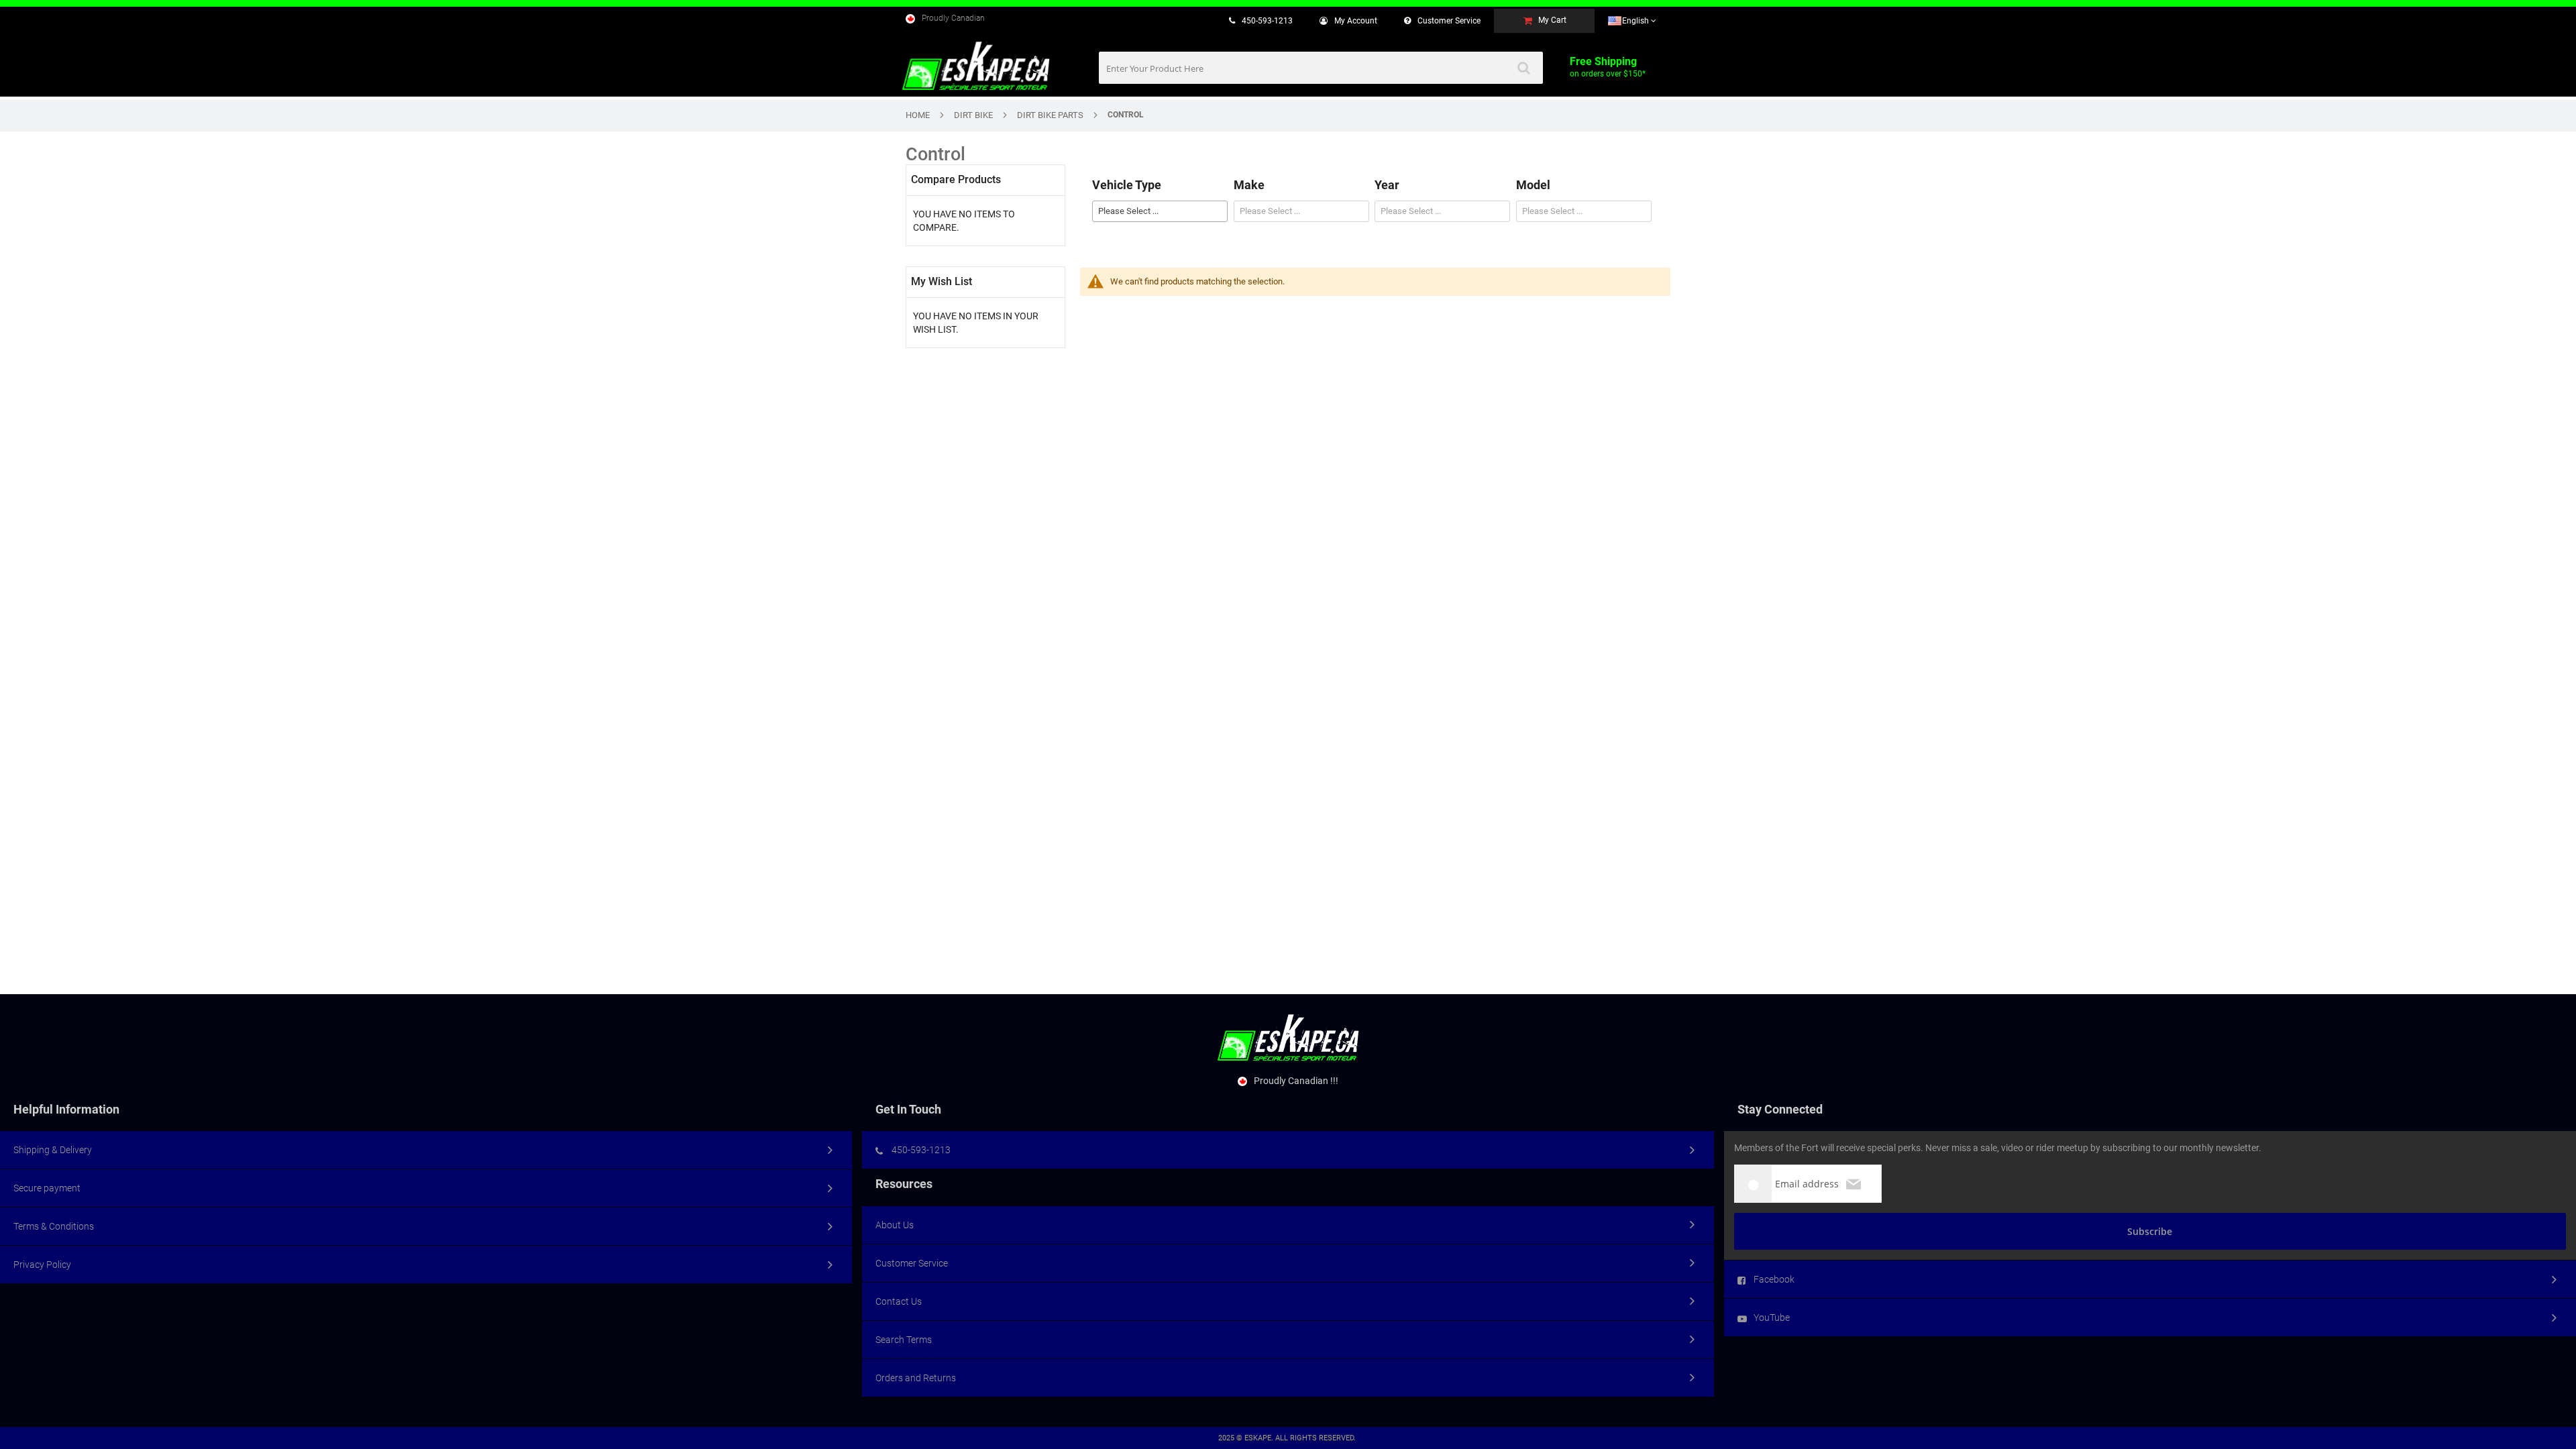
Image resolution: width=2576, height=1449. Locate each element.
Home (918, 115)
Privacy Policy (42, 1265)
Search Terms (904, 1340)
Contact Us (899, 1301)
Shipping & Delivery (53, 1150)
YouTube (1772, 1318)
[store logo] (976, 66)
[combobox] (1321, 68)
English (1636, 21)
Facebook (1774, 1279)
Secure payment (47, 1188)
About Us (895, 1225)
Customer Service (912, 1263)
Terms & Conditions (54, 1226)
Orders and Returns (916, 1378)
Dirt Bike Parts (1050, 115)
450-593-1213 (1267, 21)
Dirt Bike (973, 115)
